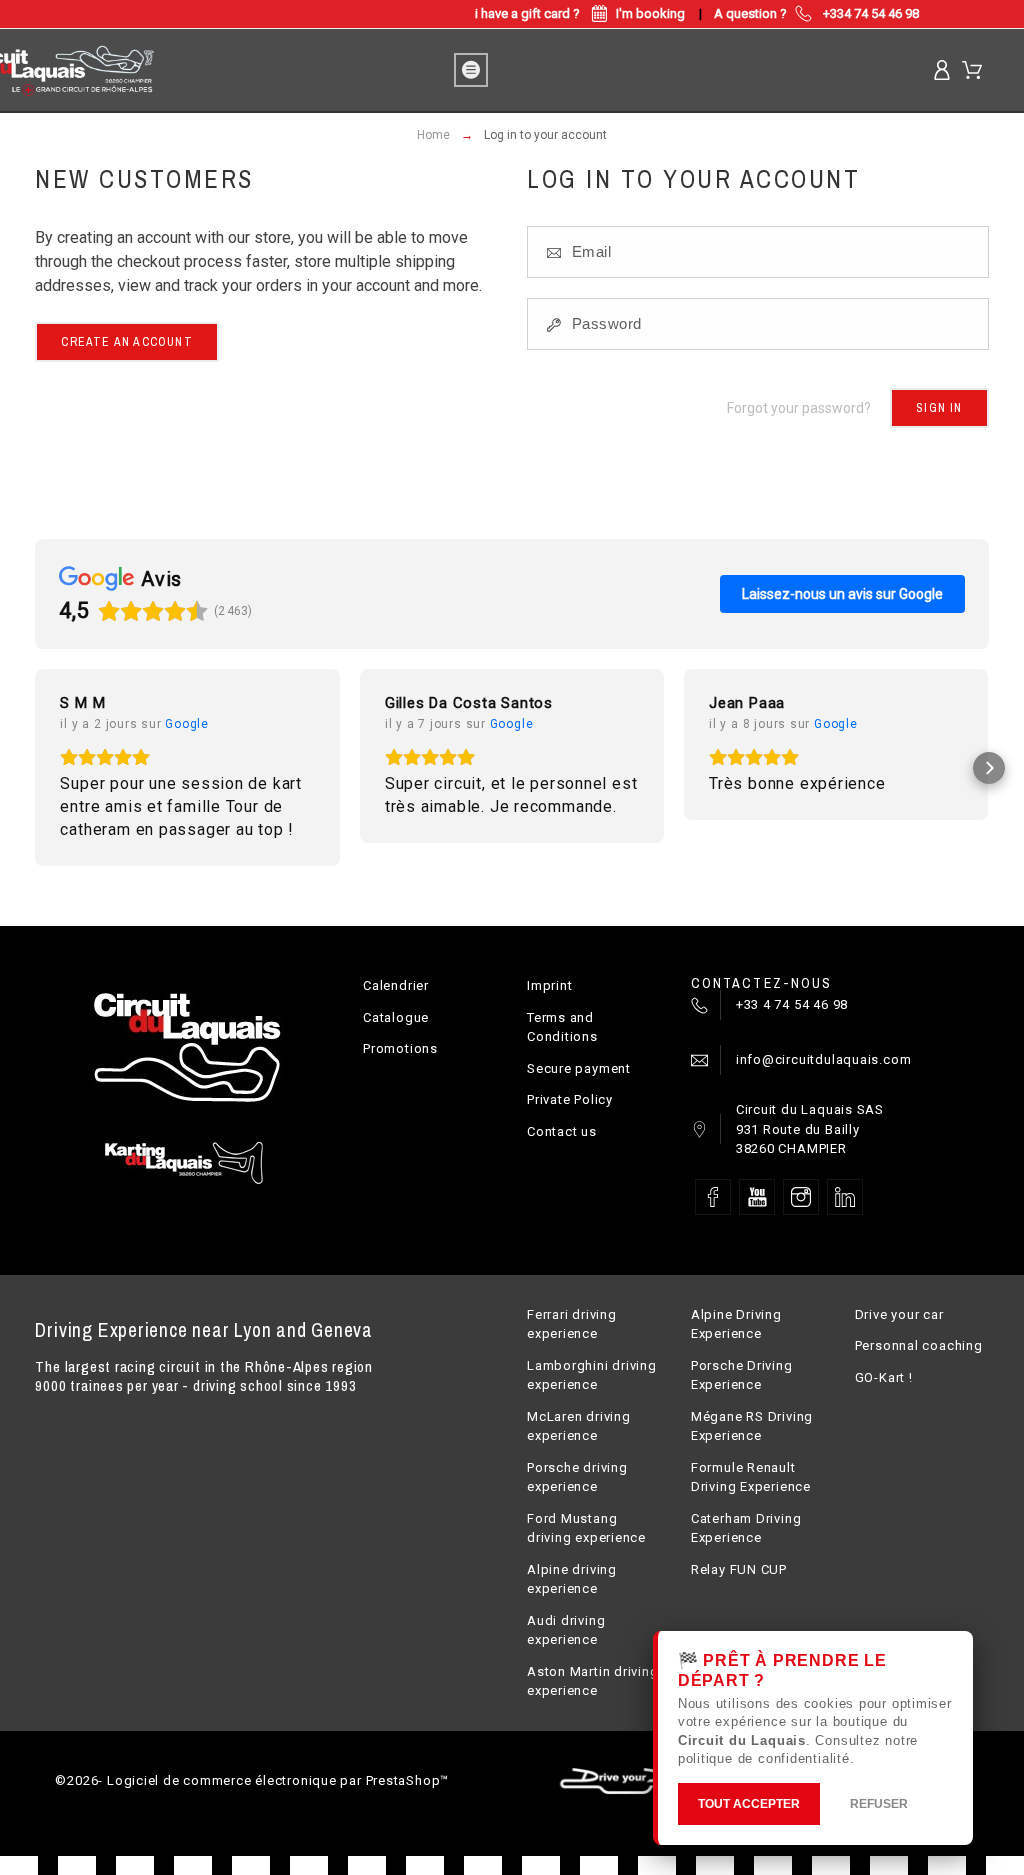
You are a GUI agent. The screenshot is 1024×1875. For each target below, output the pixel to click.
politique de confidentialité (764, 1758)
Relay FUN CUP (739, 1569)
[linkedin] (845, 1197)
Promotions (400, 1048)
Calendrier (396, 985)
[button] (35, 768)
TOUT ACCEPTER (749, 1804)
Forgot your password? (799, 408)
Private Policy (570, 1099)
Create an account (126, 342)
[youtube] (757, 1197)
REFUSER (879, 1804)
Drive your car (899, 1314)
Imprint (549, 985)
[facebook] (713, 1197)
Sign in (939, 408)
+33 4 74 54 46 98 (792, 1004)
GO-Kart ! (884, 1377)
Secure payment (579, 1068)
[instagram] (801, 1197)
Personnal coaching (919, 1345)
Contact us (562, 1131)
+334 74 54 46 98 (871, 13)
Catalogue (396, 1017)
